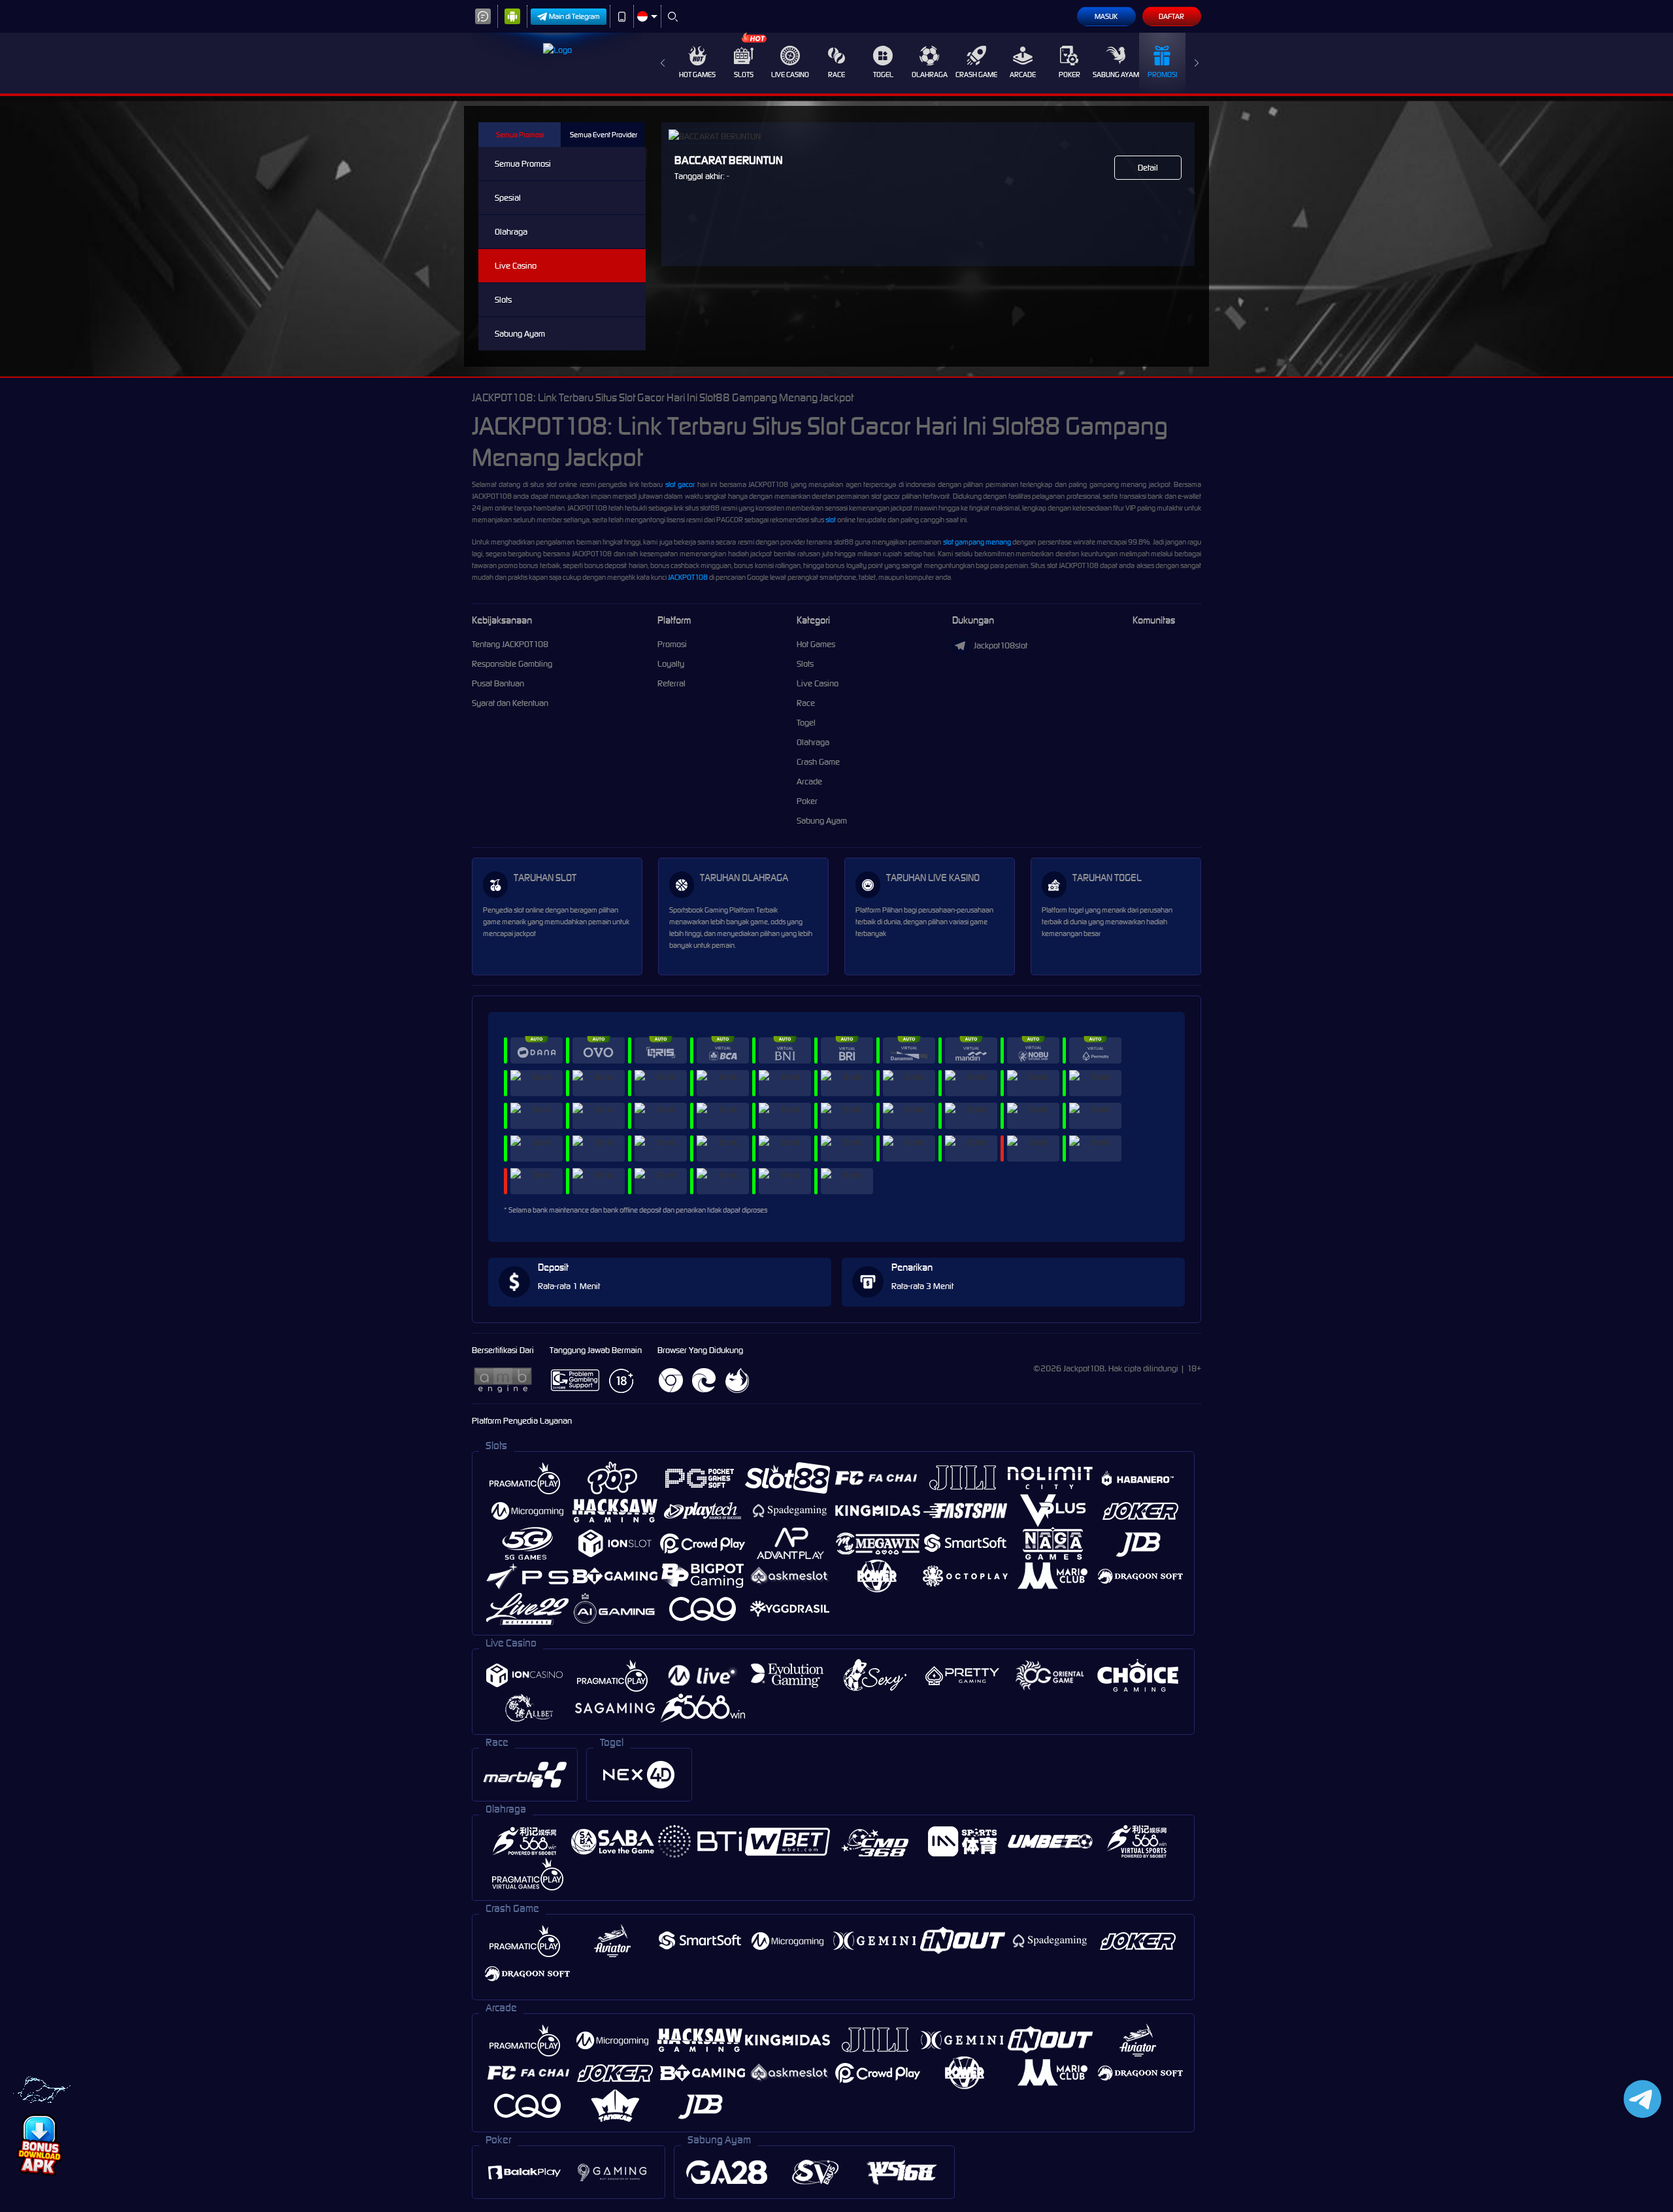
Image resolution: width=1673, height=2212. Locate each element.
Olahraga (930, 75)
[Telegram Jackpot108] (1640, 2099)
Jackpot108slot (1001, 645)
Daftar (1171, 16)
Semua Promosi (520, 135)
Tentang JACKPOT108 (510, 644)
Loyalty (671, 664)
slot (831, 520)
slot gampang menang (977, 542)
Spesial (508, 198)
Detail (1148, 168)
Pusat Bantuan (498, 683)
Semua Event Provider (604, 135)
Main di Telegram (574, 16)
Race (836, 75)
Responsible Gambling (512, 664)
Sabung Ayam (1116, 75)
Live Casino (790, 75)
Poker (1069, 75)
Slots (744, 75)
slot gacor (680, 484)
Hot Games (697, 75)
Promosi (1162, 75)
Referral (671, 683)
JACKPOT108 (688, 577)
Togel (883, 75)
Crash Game (976, 75)
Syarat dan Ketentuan (510, 703)
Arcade (1023, 75)
